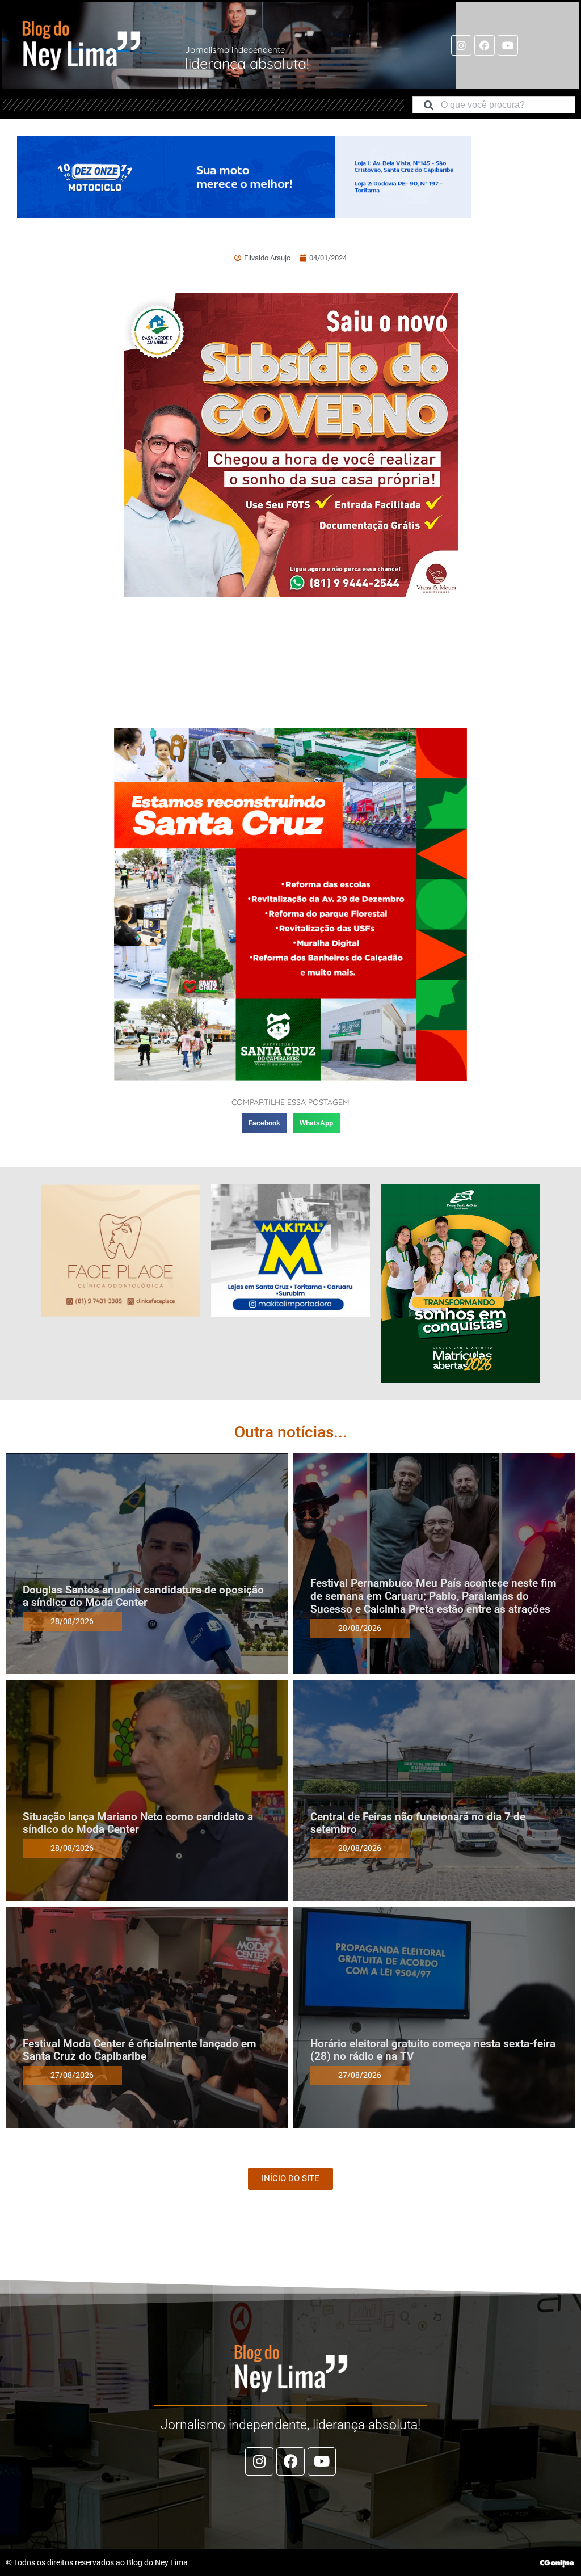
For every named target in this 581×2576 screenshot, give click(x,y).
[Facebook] (485, 45)
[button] (264, 1123)
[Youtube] (508, 45)
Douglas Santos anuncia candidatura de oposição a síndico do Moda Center (143, 1596)
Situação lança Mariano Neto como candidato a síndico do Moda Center (138, 1823)
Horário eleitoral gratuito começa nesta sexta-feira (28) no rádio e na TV (433, 2050)
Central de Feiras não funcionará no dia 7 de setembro (418, 1823)
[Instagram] (461, 45)
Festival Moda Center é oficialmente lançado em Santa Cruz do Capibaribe (140, 2050)
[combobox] (494, 105)
